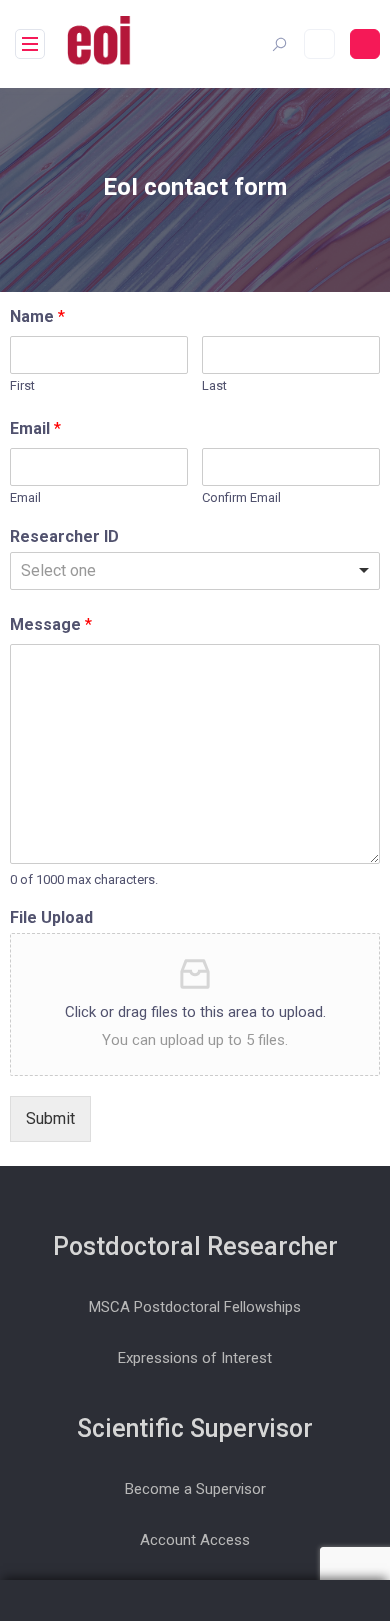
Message (51, 624)
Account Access (195, 1540)
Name (37, 316)
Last (214, 385)
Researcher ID (64, 536)
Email (35, 428)
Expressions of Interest (195, 1358)
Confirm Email (241, 497)
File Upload (51, 917)
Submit (50, 1118)
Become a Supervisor (195, 1489)
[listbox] (195, 571)
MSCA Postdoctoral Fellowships (195, 1307)
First (22, 385)
